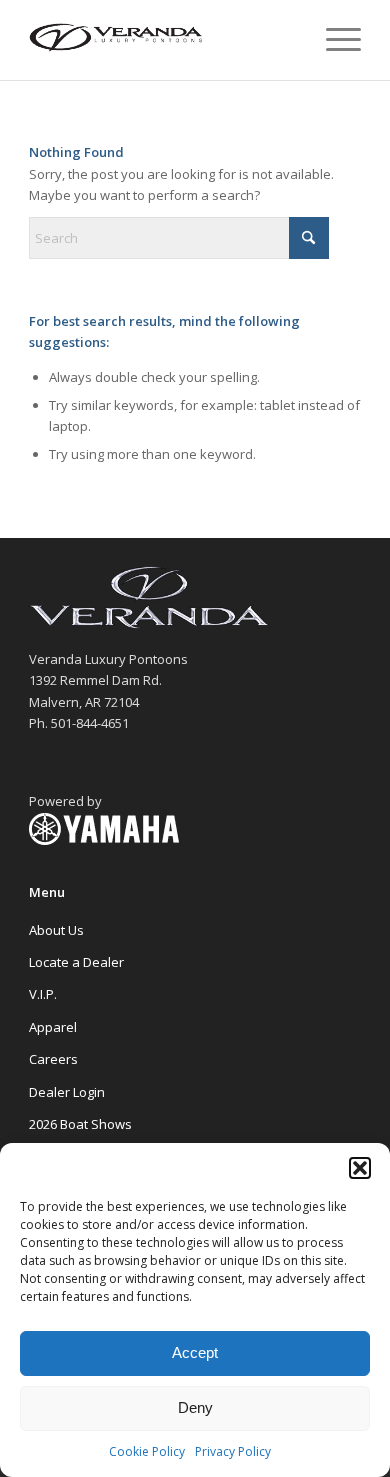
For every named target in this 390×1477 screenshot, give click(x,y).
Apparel (53, 1027)
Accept (195, 1352)
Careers (53, 1059)
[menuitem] (333, 40)
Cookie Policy (147, 1451)
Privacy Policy (233, 1451)
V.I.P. (43, 994)
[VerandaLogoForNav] (161, 40)
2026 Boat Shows (80, 1124)
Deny (195, 1407)
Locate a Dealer (76, 962)
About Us (56, 930)
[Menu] (333, 40)
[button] (360, 1168)
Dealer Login (67, 1092)
